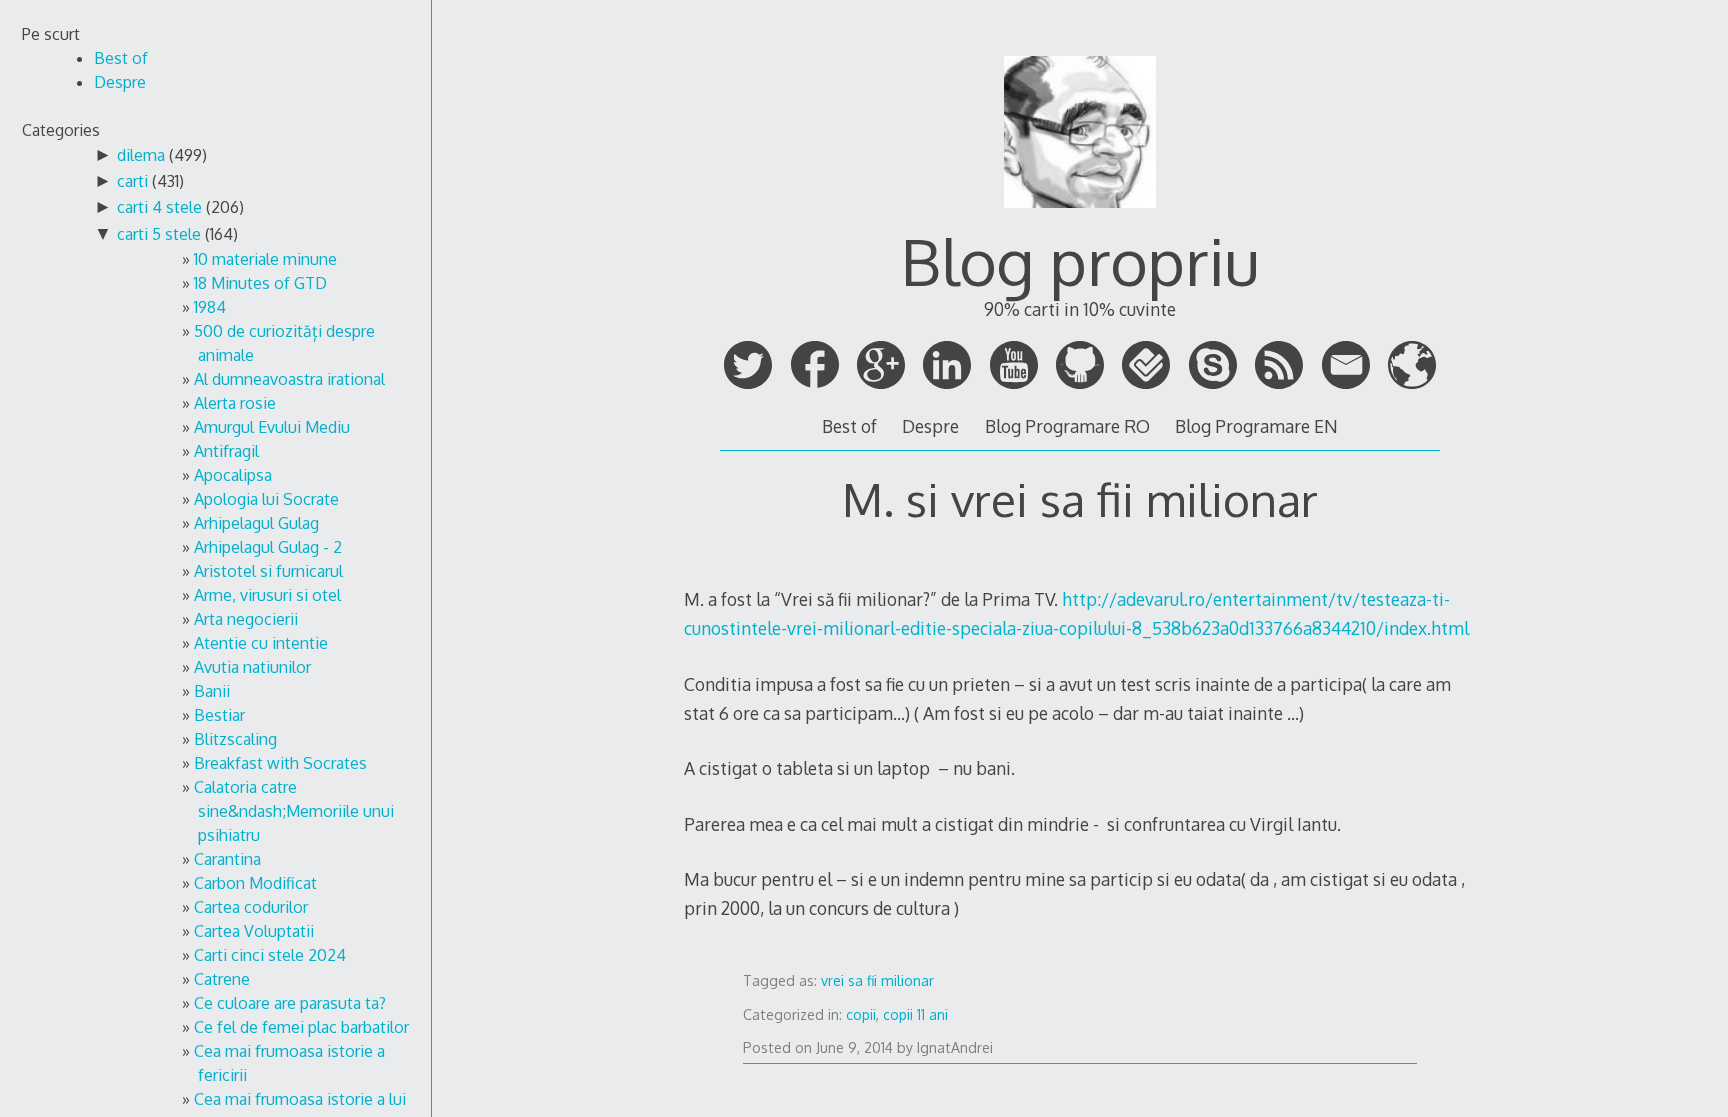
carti (132, 181)
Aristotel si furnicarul (268, 571)
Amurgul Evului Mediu (272, 427)
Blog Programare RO (1067, 426)
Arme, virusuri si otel (267, 595)
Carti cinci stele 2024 (270, 955)
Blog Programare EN (1256, 426)
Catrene (222, 979)
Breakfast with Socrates (280, 763)
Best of (849, 426)
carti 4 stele (159, 207)
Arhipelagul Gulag (256, 523)
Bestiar (219, 715)
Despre (930, 426)
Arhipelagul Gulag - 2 (268, 547)
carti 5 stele (159, 234)
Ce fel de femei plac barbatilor (301, 1027)
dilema (141, 155)
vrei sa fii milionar (877, 980)
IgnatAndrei (955, 1047)
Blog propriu (1080, 260)
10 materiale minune (265, 259)
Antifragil (226, 451)
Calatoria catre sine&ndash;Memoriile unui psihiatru (294, 811)
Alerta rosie (235, 403)
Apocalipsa (233, 475)
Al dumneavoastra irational (289, 379)
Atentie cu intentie (261, 643)
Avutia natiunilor (252, 667)
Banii (212, 691)
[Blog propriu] (1080, 217)
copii (861, 1014)
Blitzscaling (235, 739)
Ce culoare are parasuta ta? (290, 1003)
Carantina (227, 859)
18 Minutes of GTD (260, 283)
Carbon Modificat (255, 883)
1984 (210, 307)
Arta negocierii (246, 619)
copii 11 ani (915, 1014)
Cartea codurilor (251, 907)
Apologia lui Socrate (266, 499)
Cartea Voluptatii (254, 931)
